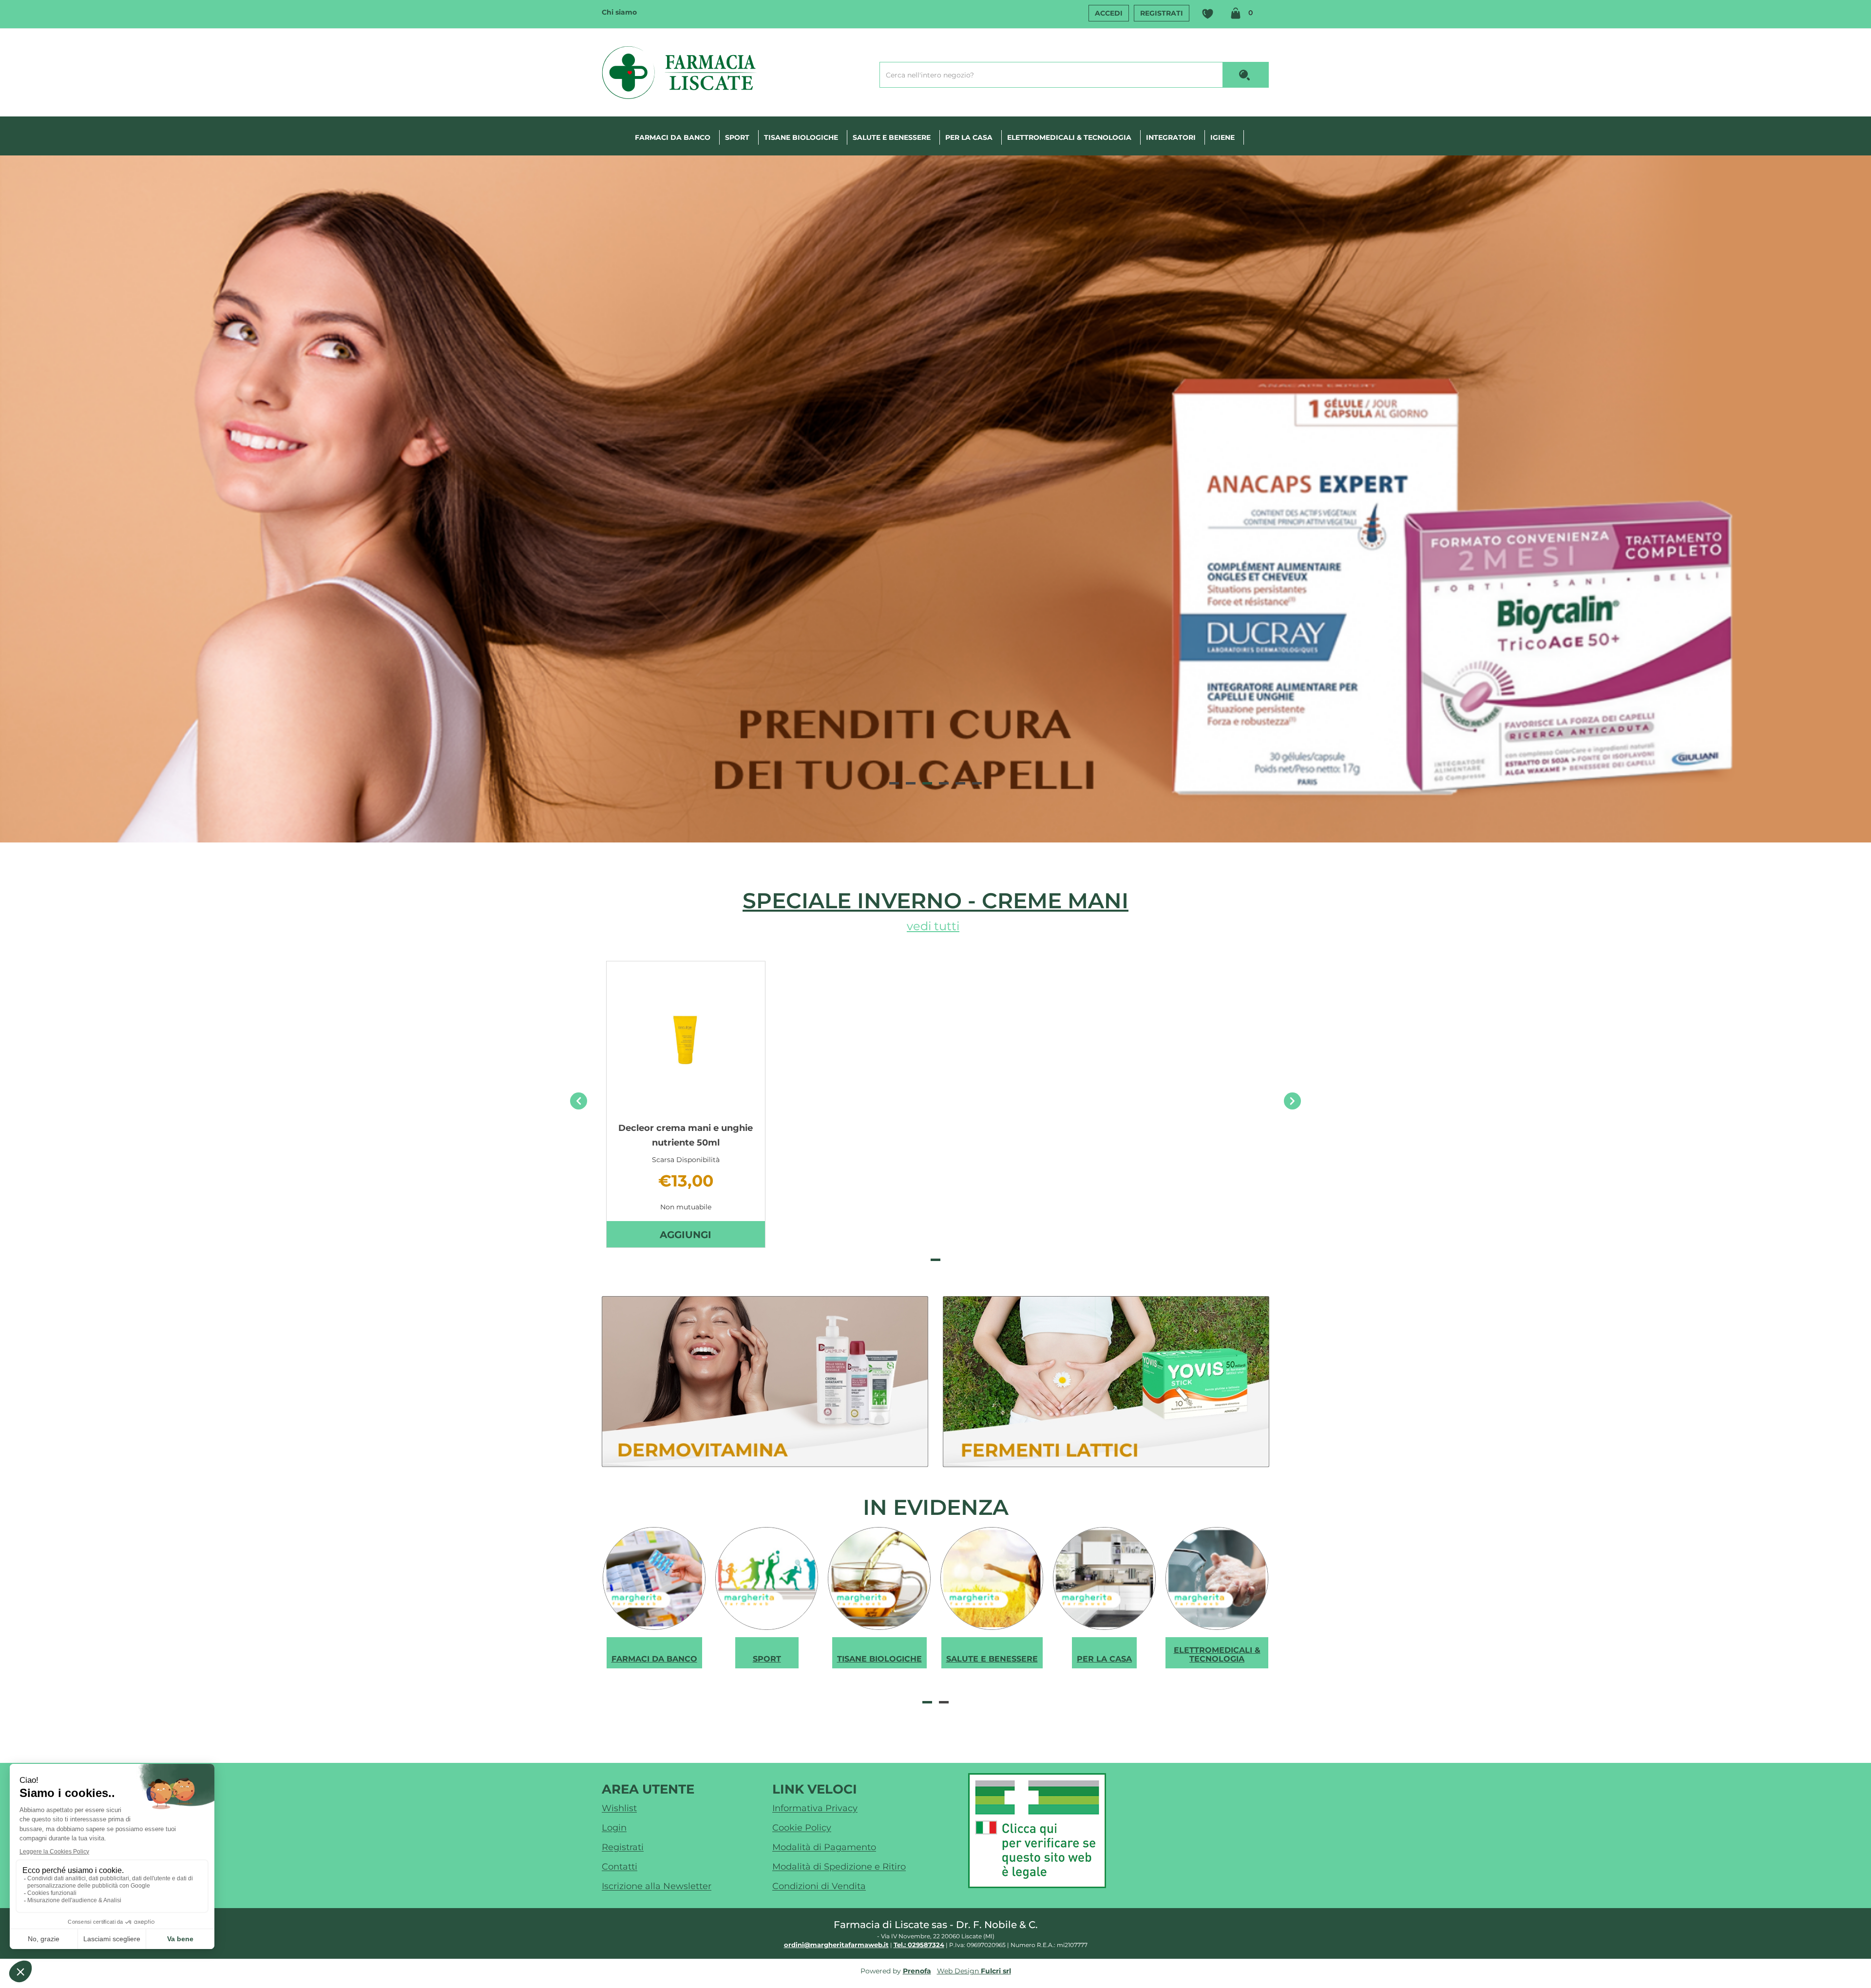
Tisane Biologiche (801, 137)
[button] (894, 783)
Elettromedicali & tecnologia (1217, 1654)
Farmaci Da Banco (654, 1659)
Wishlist (1207, 14)
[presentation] (579, 1101)
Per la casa (1104, 1659)
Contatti (620, 1867)
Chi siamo (619, 12)
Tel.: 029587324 (919, 1945)
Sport (737, 137)
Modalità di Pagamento (824, 1847)
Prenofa (917, 1971)
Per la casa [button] (969, 137)
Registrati (1162, 13)
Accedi (1109, 13)
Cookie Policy (802, 1828)
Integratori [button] (1171, 137)
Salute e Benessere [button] (892, 137)
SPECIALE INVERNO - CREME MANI (935, 900)
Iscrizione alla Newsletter (657, 1886)
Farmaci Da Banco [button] (673, 137)
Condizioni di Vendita (819, 1886)
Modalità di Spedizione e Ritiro (839, 1867)
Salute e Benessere (992, 1659)
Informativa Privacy (815, 1808)
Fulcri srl (996, 1971)
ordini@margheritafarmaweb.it (836, 1945)
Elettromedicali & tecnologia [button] (1069, 137)
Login (614, 1828)
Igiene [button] (1222, 137)
